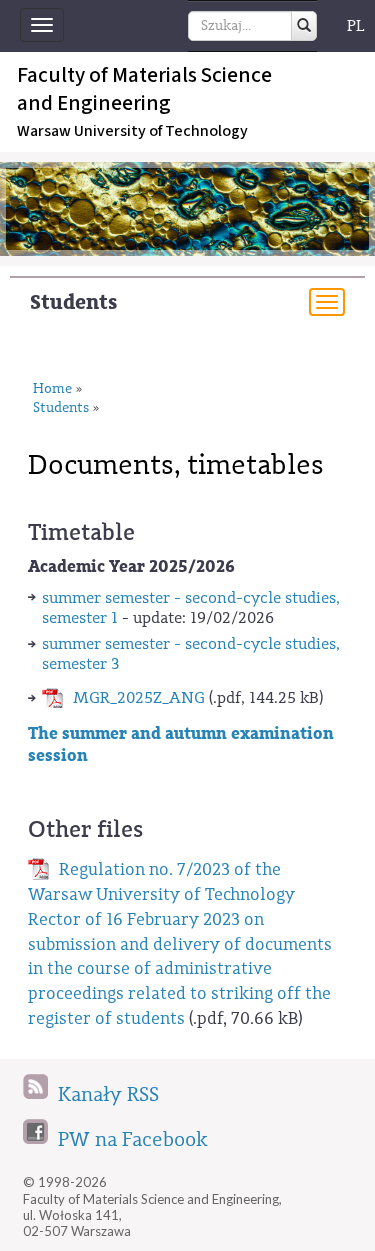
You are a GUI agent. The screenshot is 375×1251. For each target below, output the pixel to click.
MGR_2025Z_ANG (139, 698)
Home (52, 389)
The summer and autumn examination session (181, 744)
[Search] (304, 26)
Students (73, 302)
